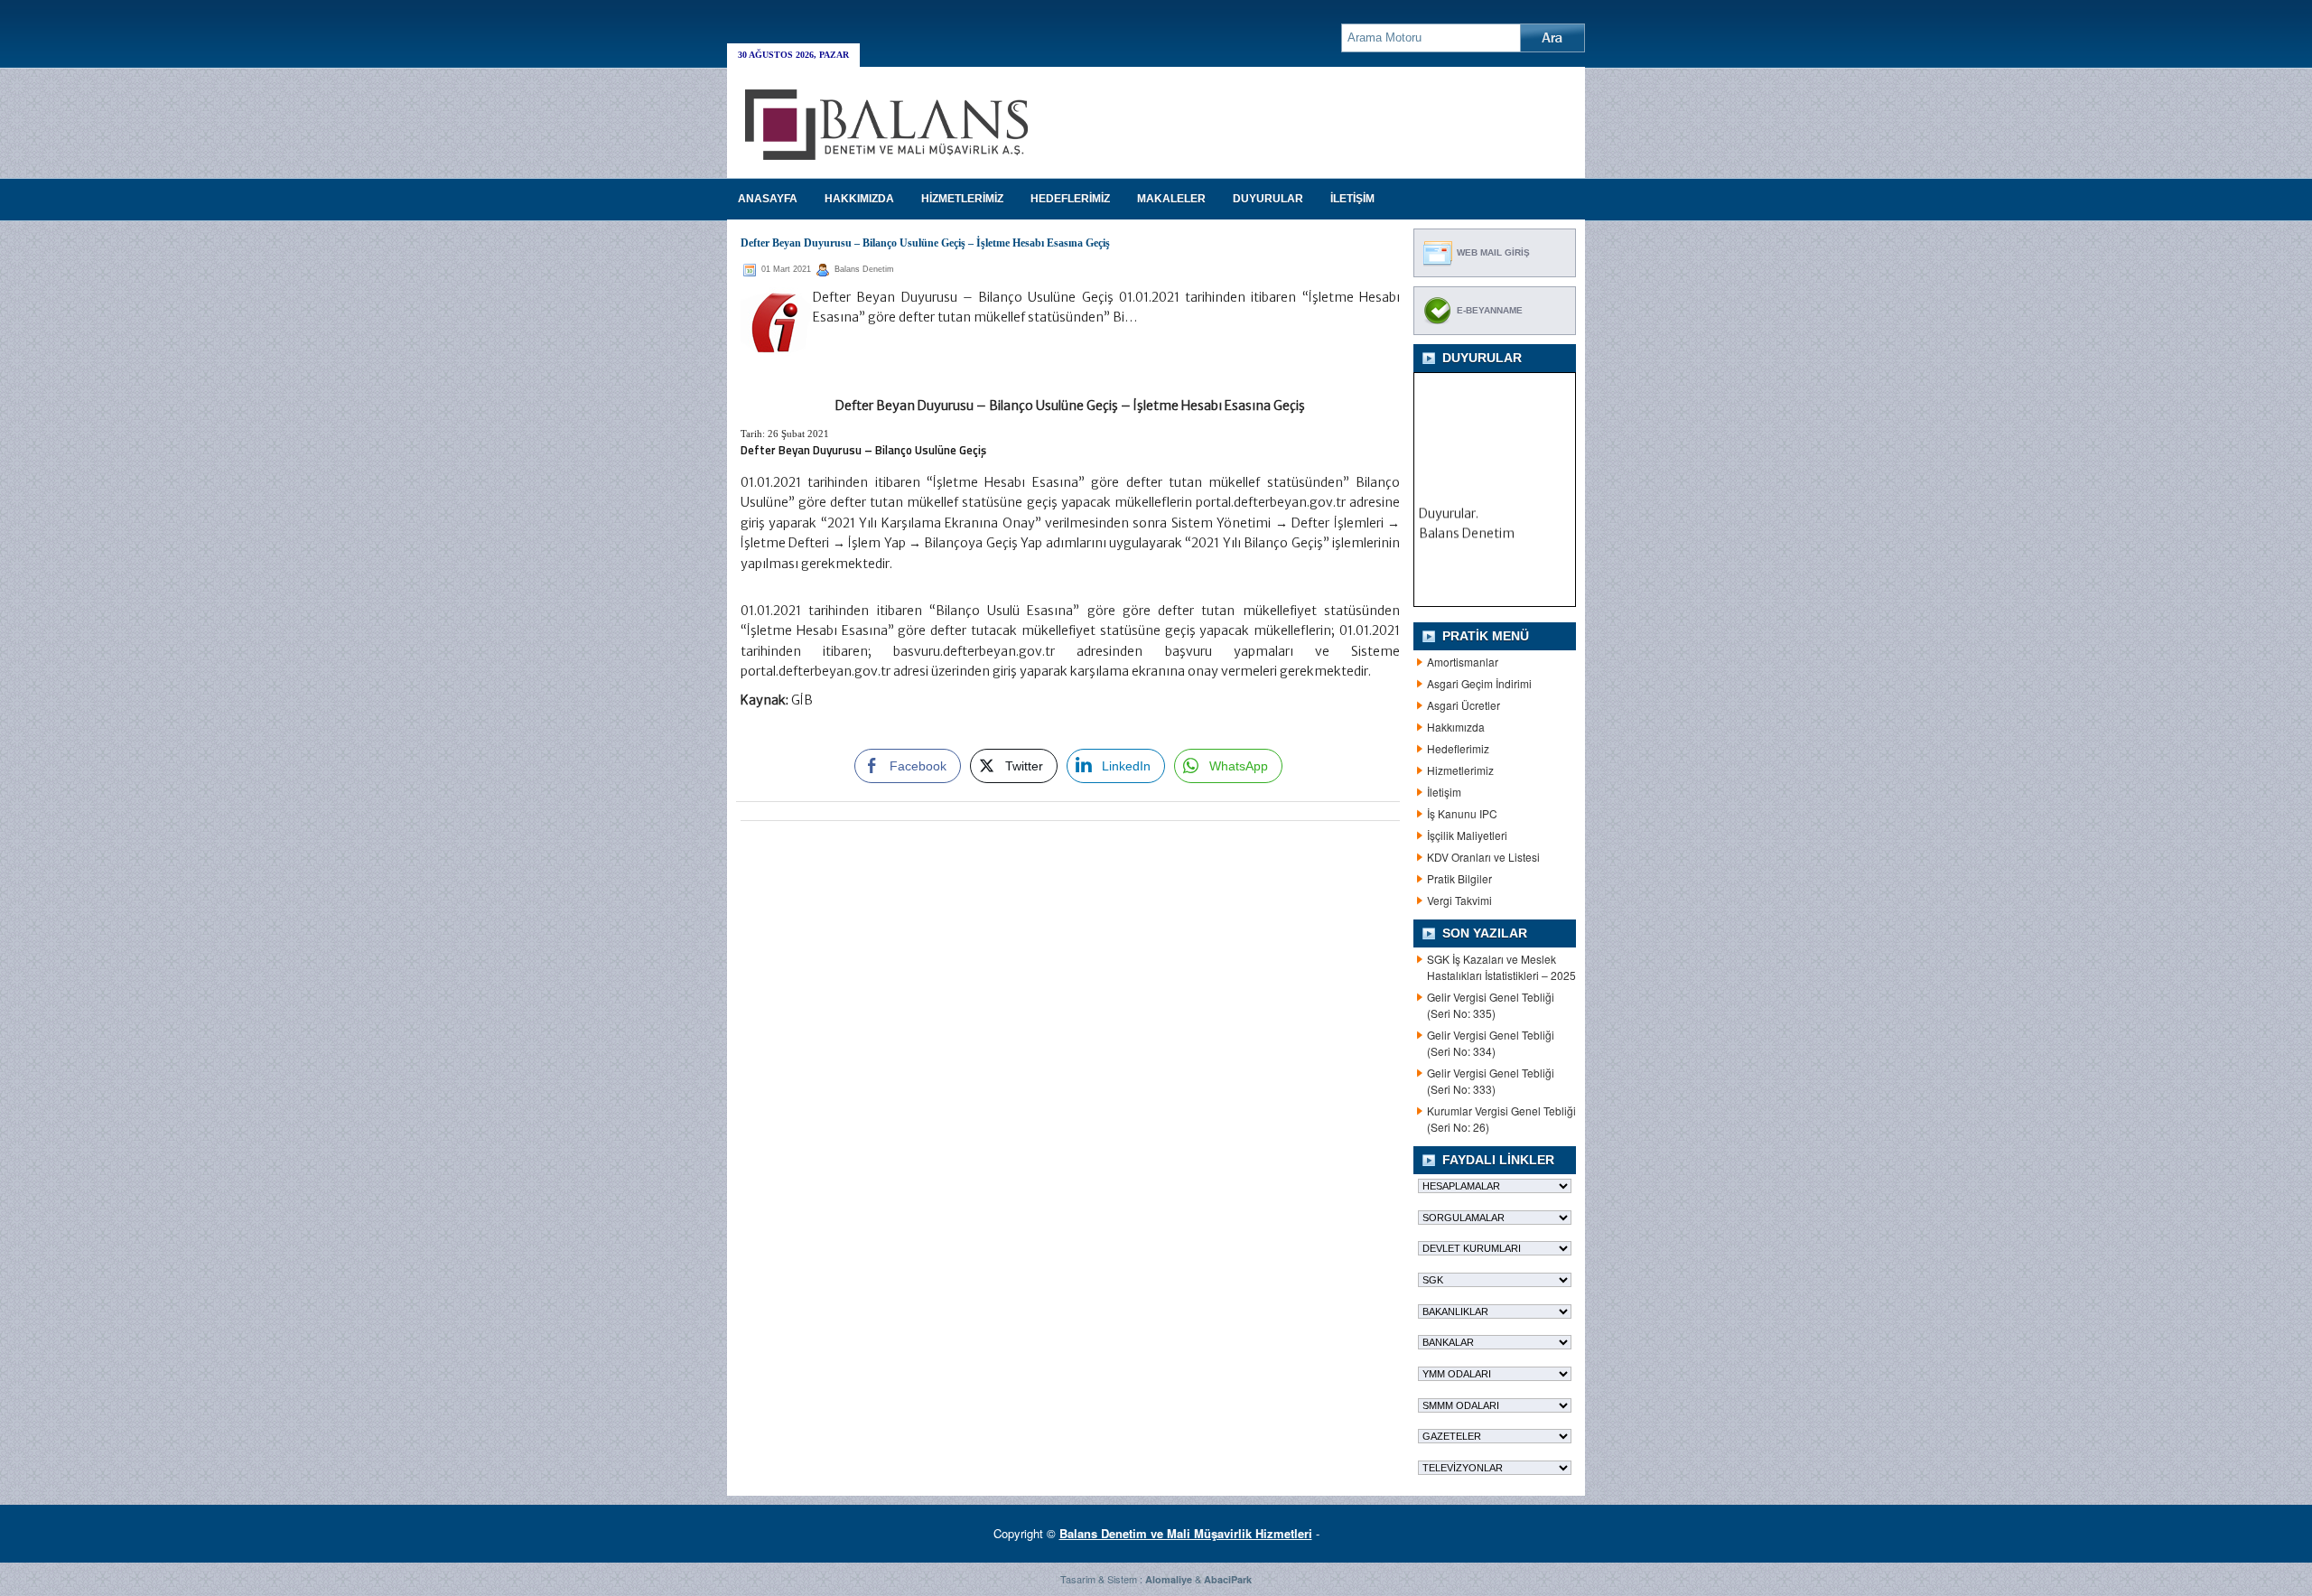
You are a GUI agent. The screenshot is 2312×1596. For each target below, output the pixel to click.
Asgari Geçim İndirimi (1479, 683)
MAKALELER (1171, 199)
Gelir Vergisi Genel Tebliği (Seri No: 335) (1491, 1005)
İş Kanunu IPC (1462, 813)
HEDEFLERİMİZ (1070, 199)
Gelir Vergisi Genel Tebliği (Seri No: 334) (1491, 1043)
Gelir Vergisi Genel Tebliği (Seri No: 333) (1491, 1081)
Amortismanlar (1463, 662)
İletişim (1444, 792)
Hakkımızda (1456, 727)
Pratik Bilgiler (1459, 878)
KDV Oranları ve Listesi (1483, 857)
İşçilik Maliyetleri (1467, 835)
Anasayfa (768, 199)
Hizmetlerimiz (1460, 770)
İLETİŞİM (1352, 199)
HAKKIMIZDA (859, 199)
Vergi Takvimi (1459, 900)
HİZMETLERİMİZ (962, 199)
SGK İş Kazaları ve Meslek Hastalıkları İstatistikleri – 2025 (1501, 967)
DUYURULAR (1268, 199)
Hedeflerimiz (1458, 748)
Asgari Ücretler (1464, 705)
